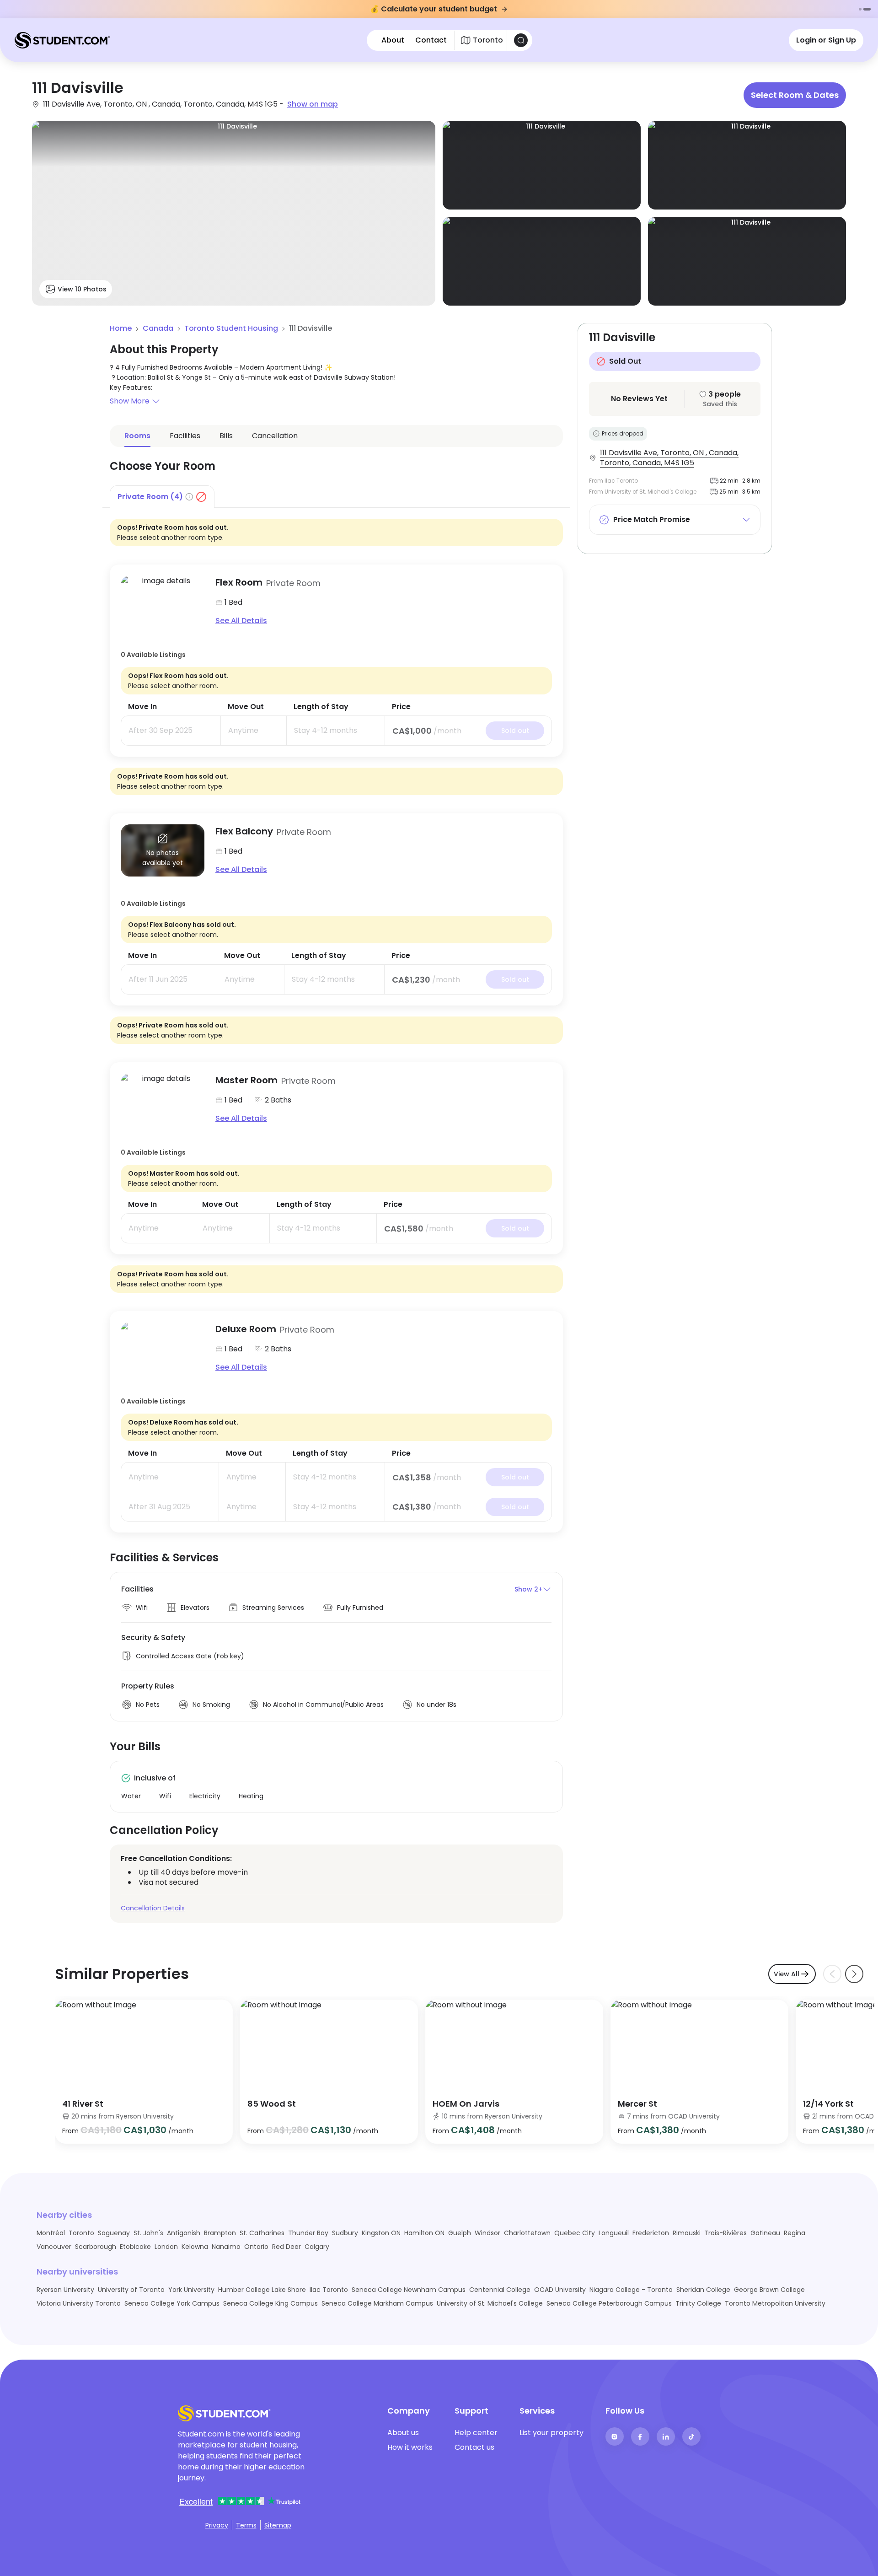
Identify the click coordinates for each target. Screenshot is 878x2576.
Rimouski (687, 2233)
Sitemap (278, 2525)
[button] (336, 401)
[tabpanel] (336, 1020)
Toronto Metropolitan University (775, 2303)
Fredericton (651, 2233)
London (166, 2247)
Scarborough (96, 2247)
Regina (795, 2233)
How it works (410, 2447)
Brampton (220, 2233)
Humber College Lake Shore (262, 2290)
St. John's (148, 2233)
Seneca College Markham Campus (377, 2303)
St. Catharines (262, 2233)
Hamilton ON (424, 2233)
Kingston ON (381, 2233)
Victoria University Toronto (79, 2303)
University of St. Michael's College (490, 2303)
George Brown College (769, 2290)
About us (403, 2433)
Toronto (81, 2233)
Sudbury (345, 2233)
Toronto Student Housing (231, 328)
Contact (431, 40)
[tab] (162, 496)
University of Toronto (131, 2290)
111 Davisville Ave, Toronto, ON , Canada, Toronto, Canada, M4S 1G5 (669, 458)
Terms (246, 2525)
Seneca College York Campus (172, 2303)
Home (121, 328)
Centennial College (500, 2290)
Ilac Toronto (329, 2290)
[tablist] (336, 497)
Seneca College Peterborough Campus (609, 2303)
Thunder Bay (308, 2233)
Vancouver (54, 2247)
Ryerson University (65, 2290)
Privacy (217, 2525)
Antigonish (184, 2233)
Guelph (460, 2233)
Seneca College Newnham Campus (409, 2290)
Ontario (256, 2247)
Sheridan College (703, 2290)
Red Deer (286, 2247)
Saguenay (114, 2233)
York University (191, 2290)
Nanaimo (226, 2247)
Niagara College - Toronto (631, 2290)
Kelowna (195, 2247)
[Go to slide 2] (867, 9)
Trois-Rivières (725, 2233)
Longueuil (614, 2233)
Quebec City (575, 2233)
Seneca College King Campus (270, 2303)
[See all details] (163, 602)
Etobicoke (135, 2247)
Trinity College (698, 2303)
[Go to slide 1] (860, 9)
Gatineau (765, 2233)
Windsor (487, 2233)
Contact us (474, 2447)
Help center (476, 2433)
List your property (551, 2433)
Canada (158, 328)
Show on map (313, 104)
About (393, 40)
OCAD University (560, 2290)
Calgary (317, 2247)
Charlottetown (527, 2233)
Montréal (51, 2233)
